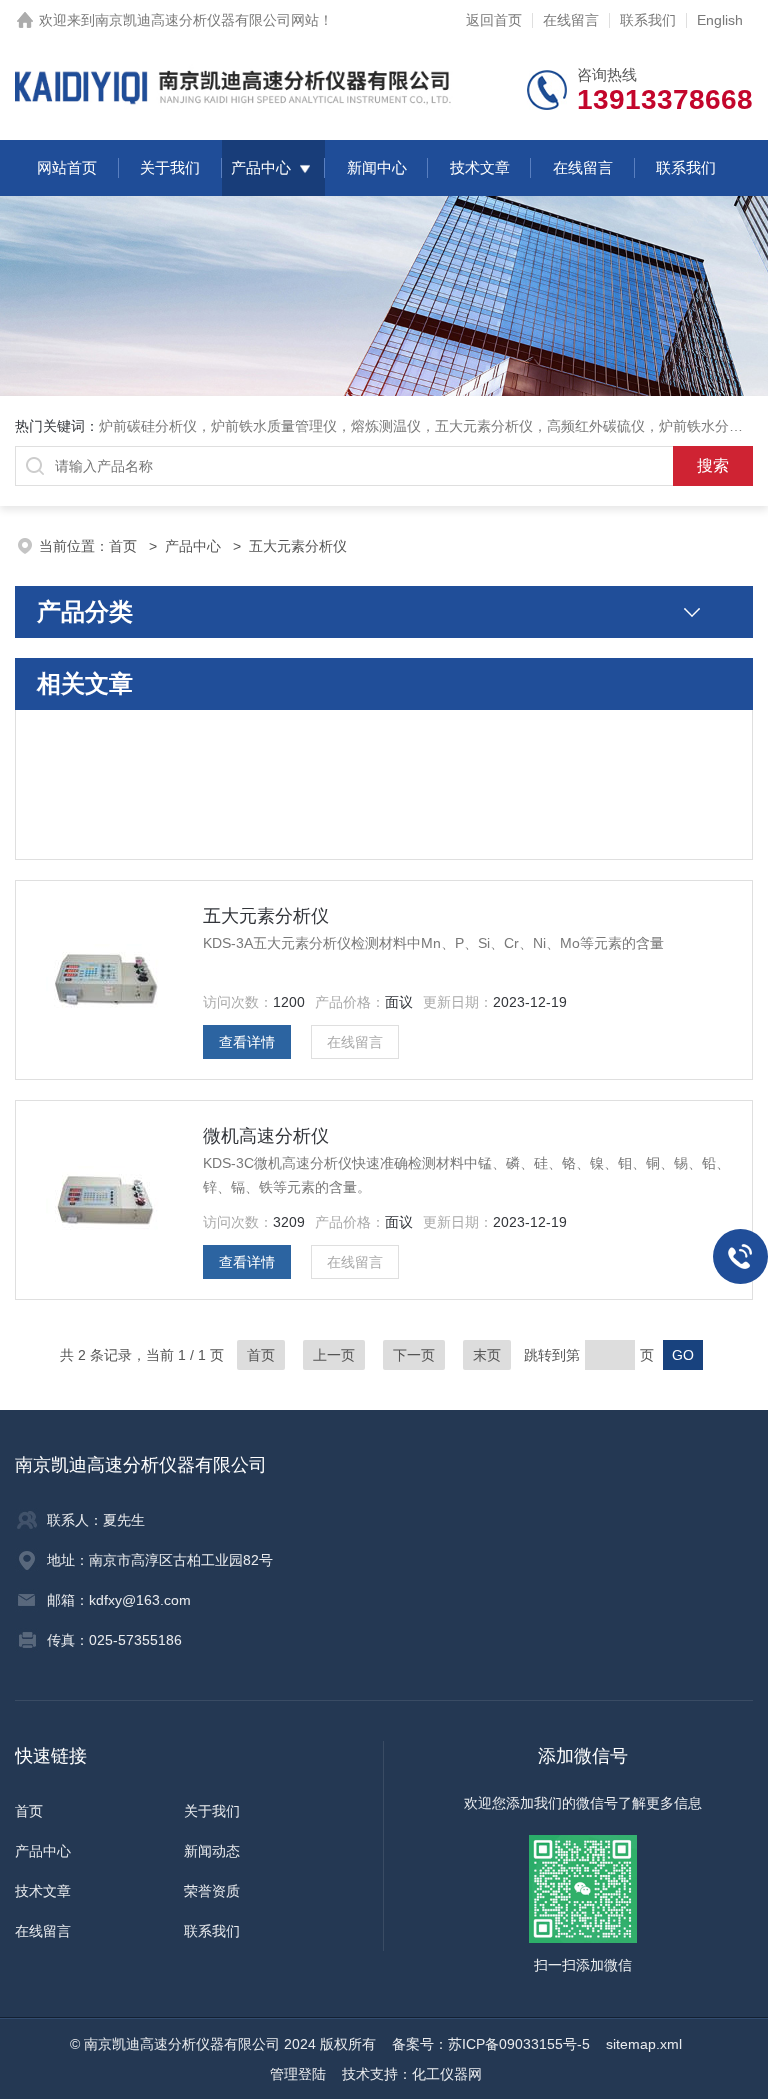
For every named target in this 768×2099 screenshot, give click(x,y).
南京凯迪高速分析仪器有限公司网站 (207, 20)
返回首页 (494, 20)
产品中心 (261, 167)
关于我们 (170, 167)
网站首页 (67, 167)
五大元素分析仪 (266, 916)
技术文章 (480, 167)
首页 (125, 546)
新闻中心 (377, 167)
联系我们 (648, 20)
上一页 (334, 1355)
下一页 (414, 1355)
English (720, 20)
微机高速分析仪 (266, 1136)
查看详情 (247, 1042)
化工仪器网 (447, 2074)
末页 (487, 1355)
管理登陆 (298, 2074)
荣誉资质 (212, 1891)
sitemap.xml (644, 2044)
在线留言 (571, 20)
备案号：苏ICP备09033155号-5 (491, 2044)
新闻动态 (212, 1851)
